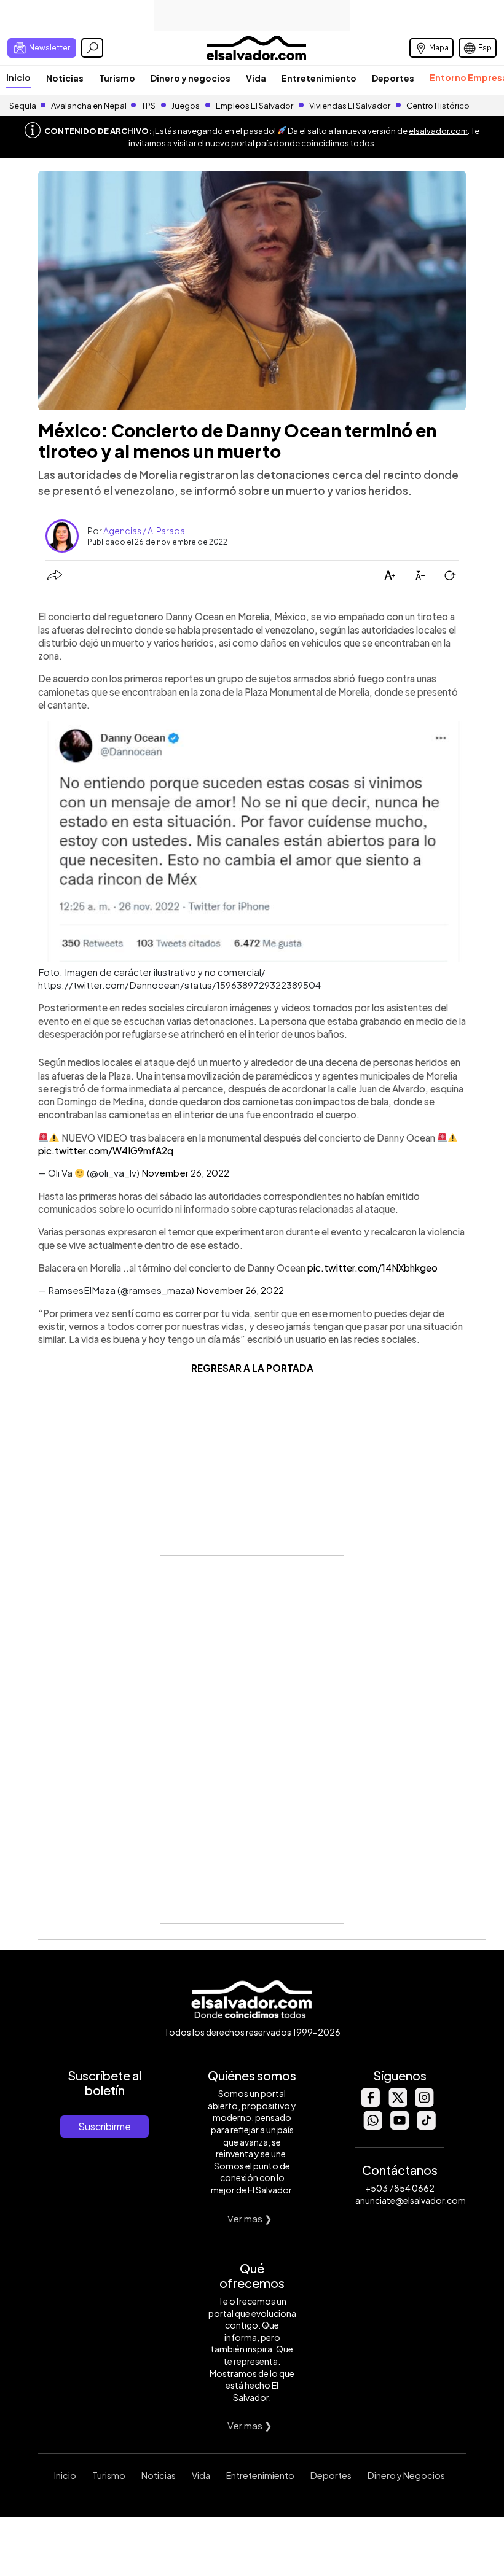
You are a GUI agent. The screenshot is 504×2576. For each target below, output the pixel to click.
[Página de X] (397, 2103)
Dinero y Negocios (406, 2475)
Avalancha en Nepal (89, 106)
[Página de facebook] (370, 2103)
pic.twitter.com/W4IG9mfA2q (106, 1150)
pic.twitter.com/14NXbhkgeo (372, 1268)
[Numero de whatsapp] (372, 2126)
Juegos (186, 106)
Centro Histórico (438, 106)
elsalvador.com (438, 131)
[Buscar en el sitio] (92, 48)
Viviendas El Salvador (350, 106)
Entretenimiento (319, 78)
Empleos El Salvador (254, 106)
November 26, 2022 (185, 1173)
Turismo (117, 78)
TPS (148, 106)
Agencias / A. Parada (144, 531)
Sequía (23, 106)
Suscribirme (104, 2126)
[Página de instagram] (424, 2103)
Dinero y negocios (191, 78)
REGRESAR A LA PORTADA (252, 1368)
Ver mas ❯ (250, 2218)
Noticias (65, 78)
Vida (256, 78)
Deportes (393, 78)
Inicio (18, 77)
